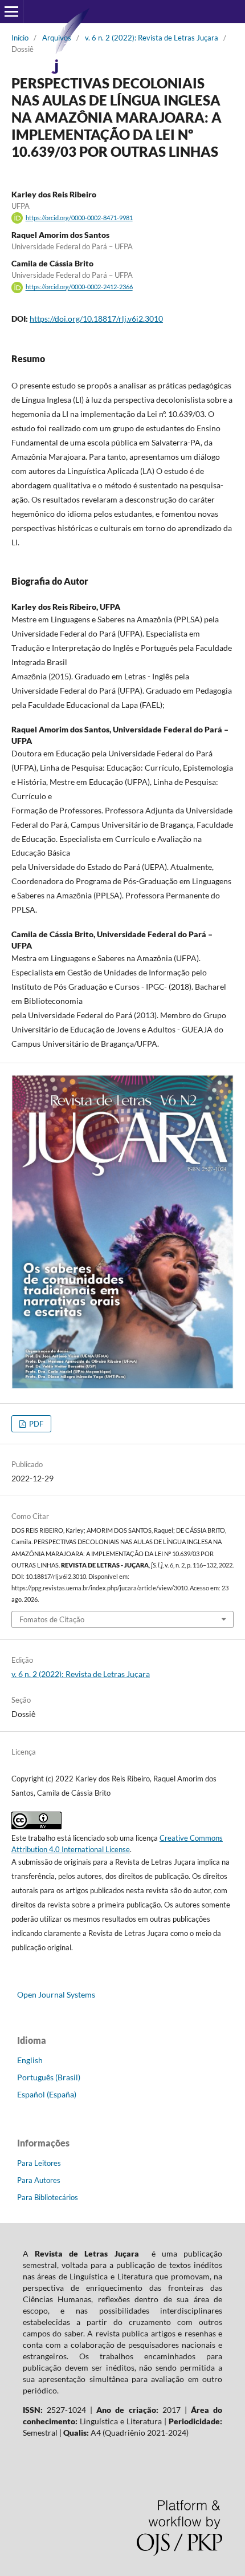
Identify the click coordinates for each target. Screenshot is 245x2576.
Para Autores (39, 2180)
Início (20, 38)
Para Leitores (39, 2163)
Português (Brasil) (49, 2077)
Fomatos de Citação (52, 1619)
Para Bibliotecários (48, 2197)
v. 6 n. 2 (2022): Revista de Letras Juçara (152, 38)
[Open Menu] (11, 11)
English (30, 2060)
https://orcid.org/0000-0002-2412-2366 (79, 287)
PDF (35, 1424)
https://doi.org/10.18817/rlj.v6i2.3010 (96, 319)
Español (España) (47, 2094)
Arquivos (57, 38)
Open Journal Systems (56, 1994)
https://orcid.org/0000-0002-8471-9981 (79, 218)
